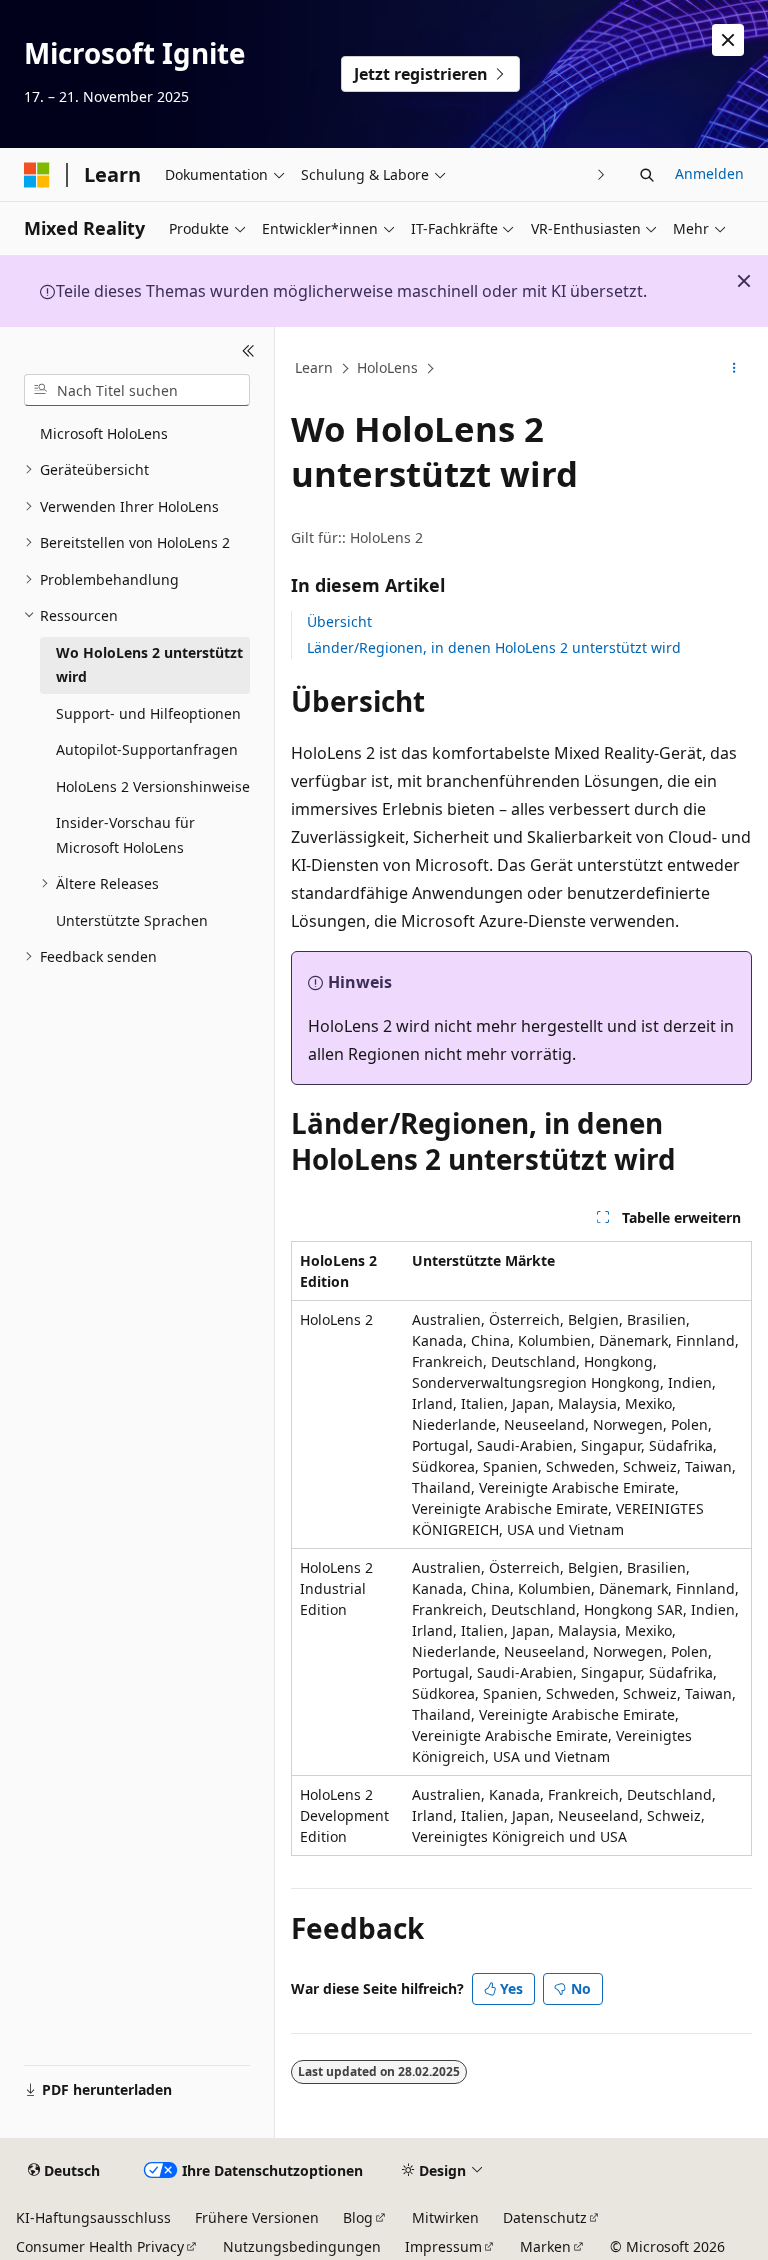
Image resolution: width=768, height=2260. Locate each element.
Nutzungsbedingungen (302, 2246)
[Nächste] (601, 174)
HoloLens (387, 367)
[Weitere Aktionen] (734, 369)
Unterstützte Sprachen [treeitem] (132, 920)
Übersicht (339, 621)
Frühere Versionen (257, 2217)
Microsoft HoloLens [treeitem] (104, 433)
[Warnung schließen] (728, 40)
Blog (358, 2217)
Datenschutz (545, 2217)
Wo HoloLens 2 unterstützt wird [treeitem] (149, 665)
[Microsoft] (37, 175)
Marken (545, 2246)
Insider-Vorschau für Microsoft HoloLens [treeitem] (125, 835)
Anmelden (709, 173)
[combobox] (137, 390)
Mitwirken (445, 2217)
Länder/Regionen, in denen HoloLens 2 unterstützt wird (494, 647)
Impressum (443, 2246)
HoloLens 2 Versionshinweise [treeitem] (153, 786)
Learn (314, 367)
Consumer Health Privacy (100, 2246)
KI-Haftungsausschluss (93, 2217)
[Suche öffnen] (647, 175)
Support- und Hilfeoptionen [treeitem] (148, 713)
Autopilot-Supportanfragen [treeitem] (147, 749)
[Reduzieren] (248, 351)
